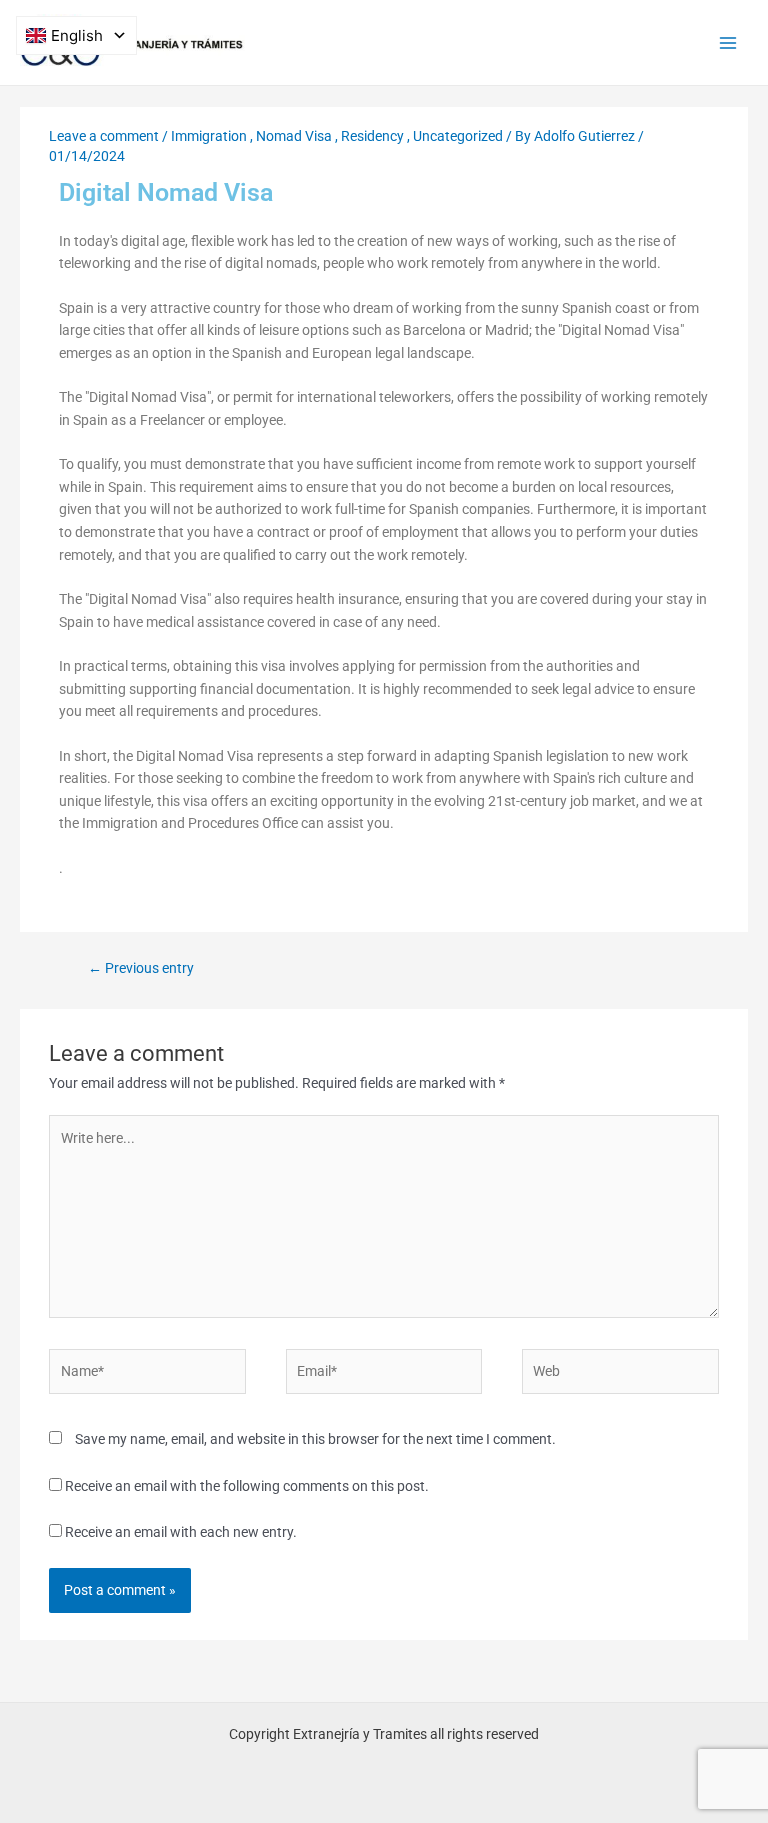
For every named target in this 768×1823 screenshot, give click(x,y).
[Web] (620, 1375)
